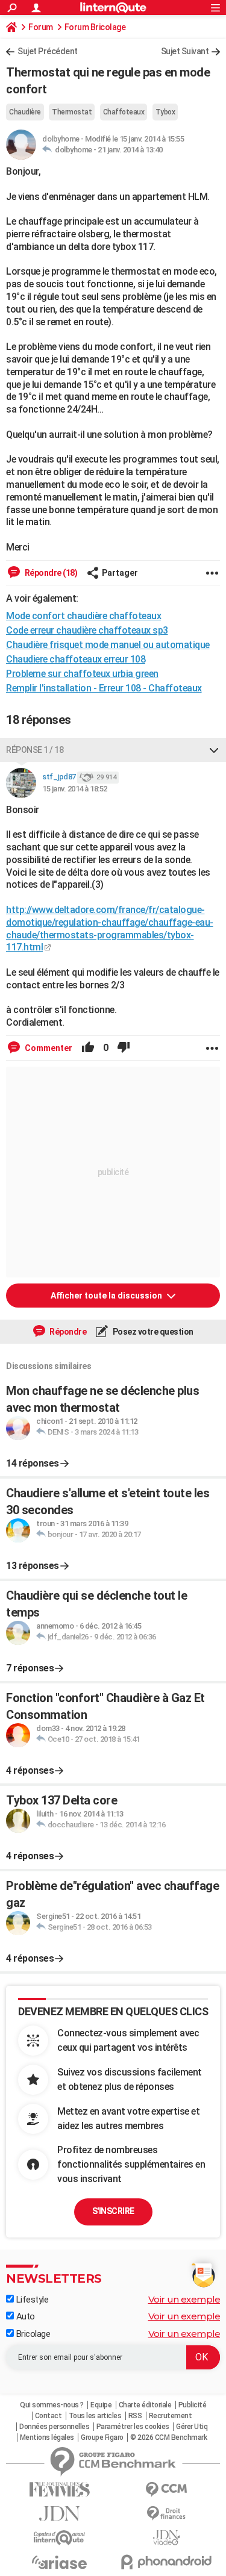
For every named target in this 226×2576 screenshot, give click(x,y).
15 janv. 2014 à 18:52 (75, 789)
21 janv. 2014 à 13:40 (130, 150)
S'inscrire (113, 2211)
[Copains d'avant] (60, 2538)
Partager (120, 573)
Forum (41, 27)
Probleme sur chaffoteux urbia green (82, 674)
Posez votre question (152, 1332)
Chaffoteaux (124, 112)
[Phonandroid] (167, 2562)
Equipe (101, 2405)
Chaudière (25, 112)
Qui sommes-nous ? (52, 2405)
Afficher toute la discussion (107, 1296)
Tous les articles (95, 2416)
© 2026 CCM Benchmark (168, 2437)
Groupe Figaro (102, 2437)
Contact (49, 2416)
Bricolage (32, 2334)
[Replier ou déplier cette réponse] (214, 750)
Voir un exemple (184, 2299)
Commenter (48, 1048)
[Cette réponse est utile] (88, 1048)
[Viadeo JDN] (167, 2538)
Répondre (67, 1332)
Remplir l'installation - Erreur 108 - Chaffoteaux (104, 688)
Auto (24, 2316)
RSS (135, 2416)
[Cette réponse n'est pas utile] (124, 1048)
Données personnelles (54, 2427)
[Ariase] (60, 2562)
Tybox (165, 112)
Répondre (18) (50, 573)
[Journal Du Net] (60, 2514)
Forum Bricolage (95, 27)
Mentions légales (47, 2437)
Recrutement (171, 2416)
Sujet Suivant (185, 51)
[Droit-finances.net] (167, 2514)
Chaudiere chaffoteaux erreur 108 (76, 659)
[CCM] (167, 2490)
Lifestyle (31, 2300)
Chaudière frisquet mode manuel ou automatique (108, 645)
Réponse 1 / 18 (35, 750)
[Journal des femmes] (60, 2490)
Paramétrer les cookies (133, 2427)
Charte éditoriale (145, 2405)
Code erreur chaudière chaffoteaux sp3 (87, 630)
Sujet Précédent (48, 51)
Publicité (193, 2405)
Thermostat (72, 112)
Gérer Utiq (192, 2427)
